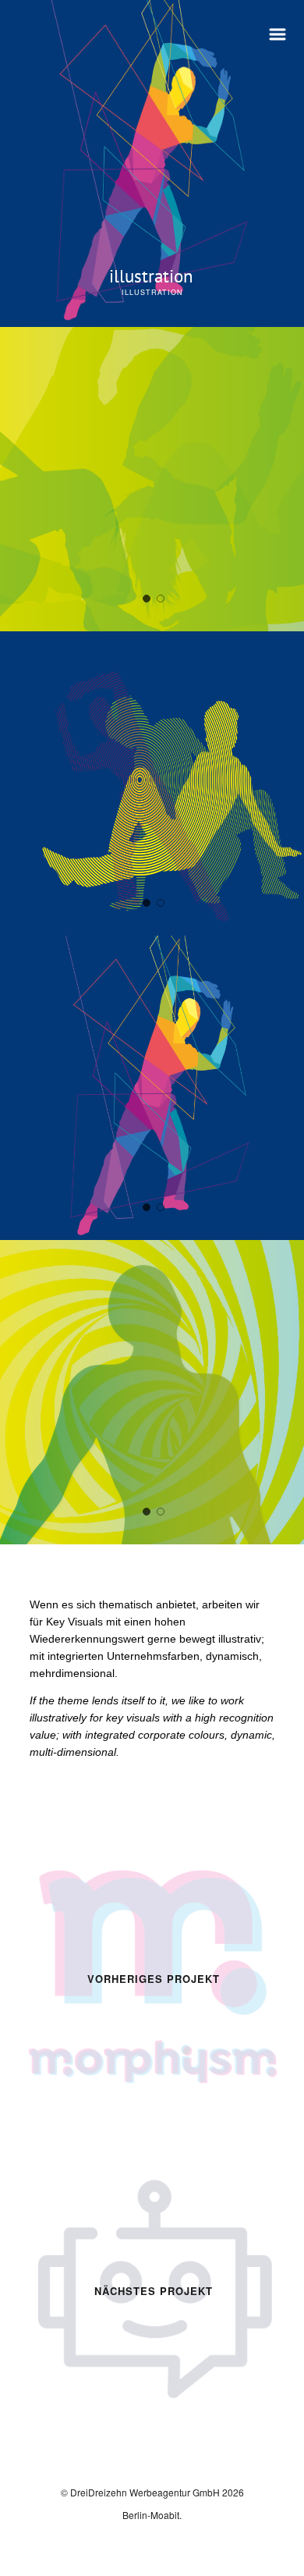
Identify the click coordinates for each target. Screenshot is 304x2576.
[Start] (87, 24)
